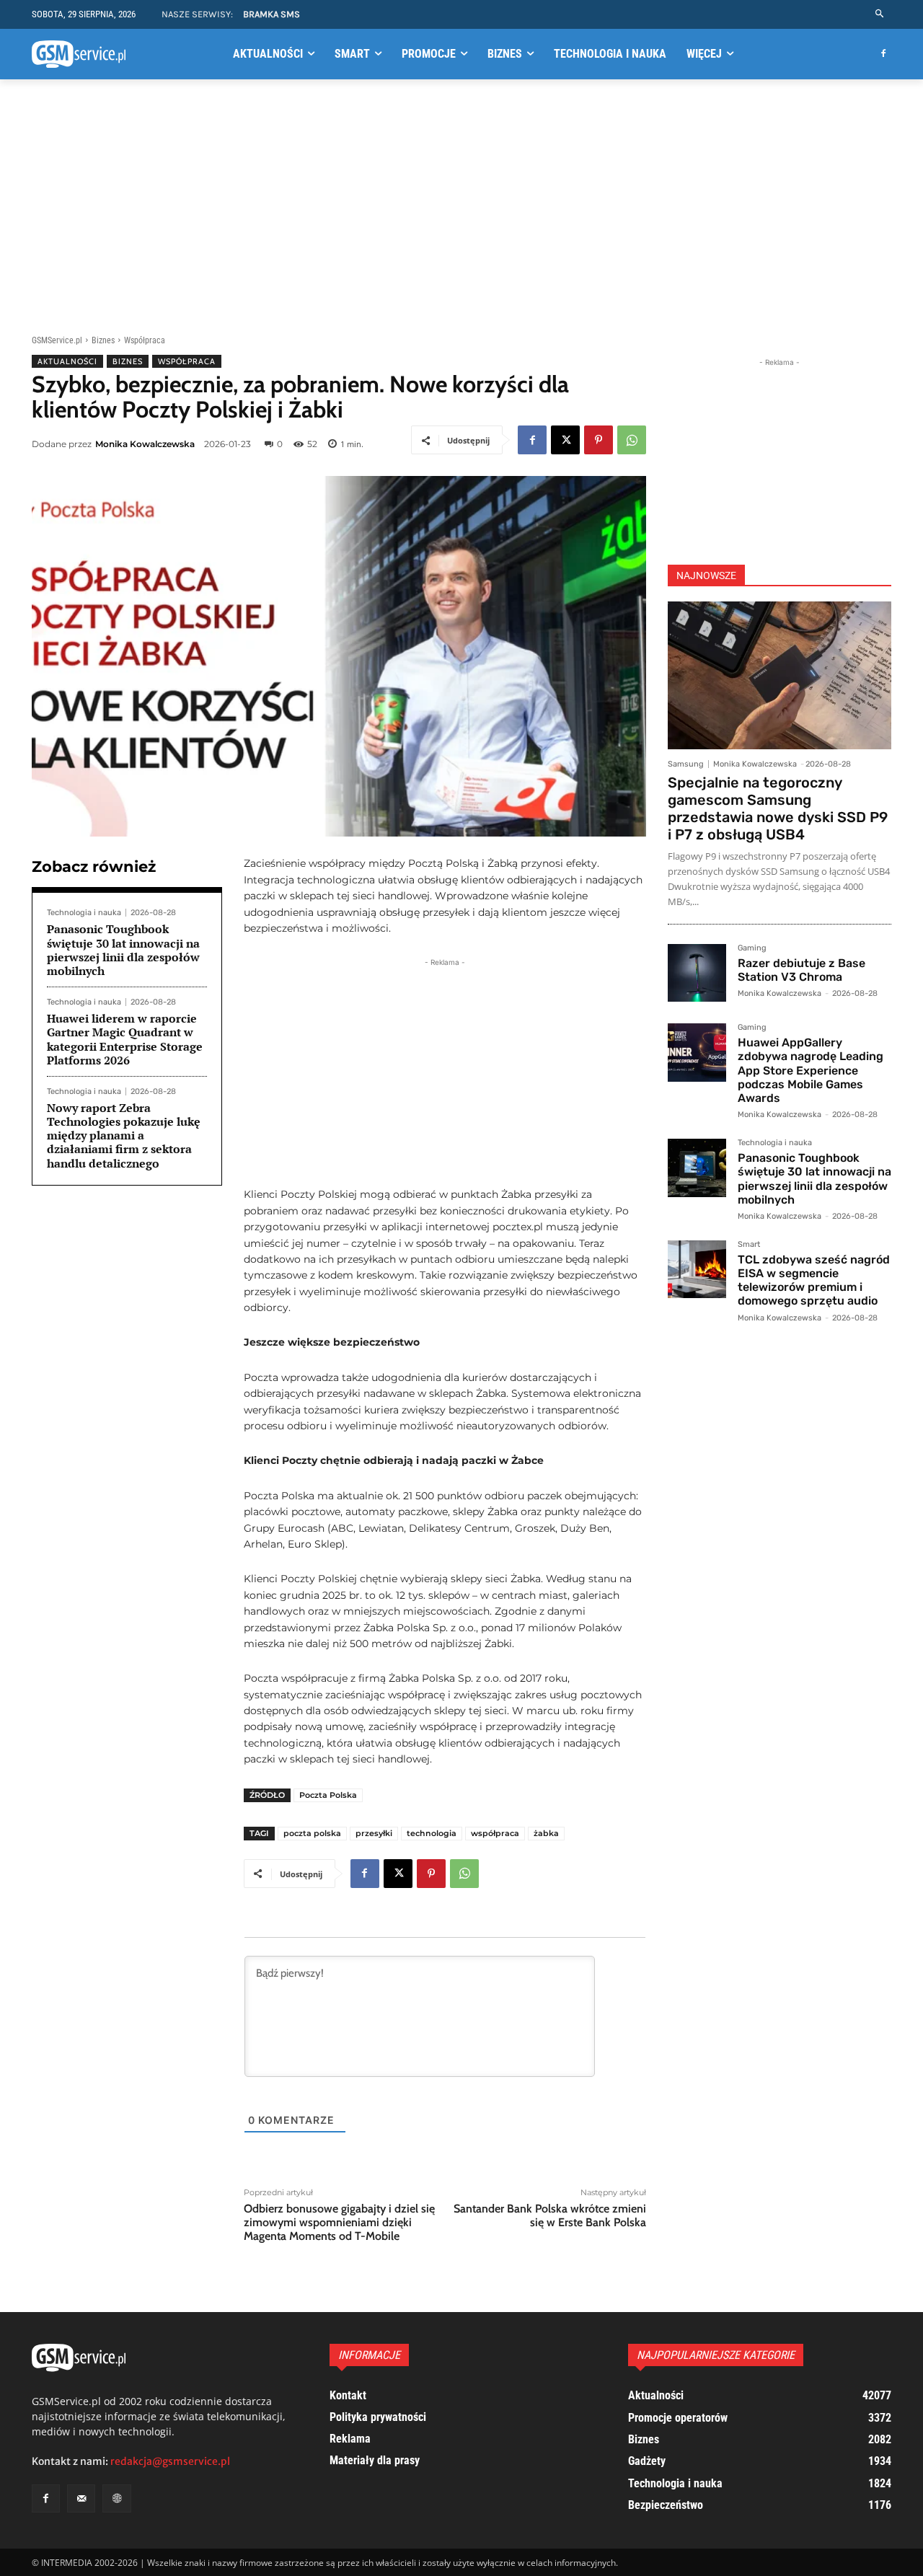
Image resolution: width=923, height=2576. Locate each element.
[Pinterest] (599, 440)
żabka (546, 1833)
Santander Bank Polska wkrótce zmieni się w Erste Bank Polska (550, 2215)
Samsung (686, 764)
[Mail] (81, 2498)
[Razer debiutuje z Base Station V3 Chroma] (697, 973)
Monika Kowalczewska (145, 444)
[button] (880, 14)
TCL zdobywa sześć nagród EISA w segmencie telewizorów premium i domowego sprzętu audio (814, 1280)
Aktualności (67, 361)
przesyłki (374, 1833)
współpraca (495, 1833)
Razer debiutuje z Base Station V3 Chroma (801, 970)
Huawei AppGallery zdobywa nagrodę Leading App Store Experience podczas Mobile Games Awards (811, 1070)
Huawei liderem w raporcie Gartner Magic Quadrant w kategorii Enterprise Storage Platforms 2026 (125, 1039)
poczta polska (312, 1833)
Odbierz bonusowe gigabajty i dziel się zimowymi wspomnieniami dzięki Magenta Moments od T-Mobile (339, 2222)
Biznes (103, 340)
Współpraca (145, 340)
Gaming (752, 948)
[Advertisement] (461, 204)
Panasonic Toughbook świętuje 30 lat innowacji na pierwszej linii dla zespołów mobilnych (123, 950)
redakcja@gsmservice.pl (170, 2461)
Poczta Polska (328, 1795)
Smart (749, 1245)
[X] (565, 440)
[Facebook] (883, 54)
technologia (432, 1833)
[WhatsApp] (632, 440)
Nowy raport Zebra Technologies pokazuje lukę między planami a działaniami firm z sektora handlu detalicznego (124, 1135)
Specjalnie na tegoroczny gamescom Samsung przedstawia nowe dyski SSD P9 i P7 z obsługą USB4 (778, 808)
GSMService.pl (57, 340)
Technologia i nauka (84, 913)
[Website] (116, 2498)
